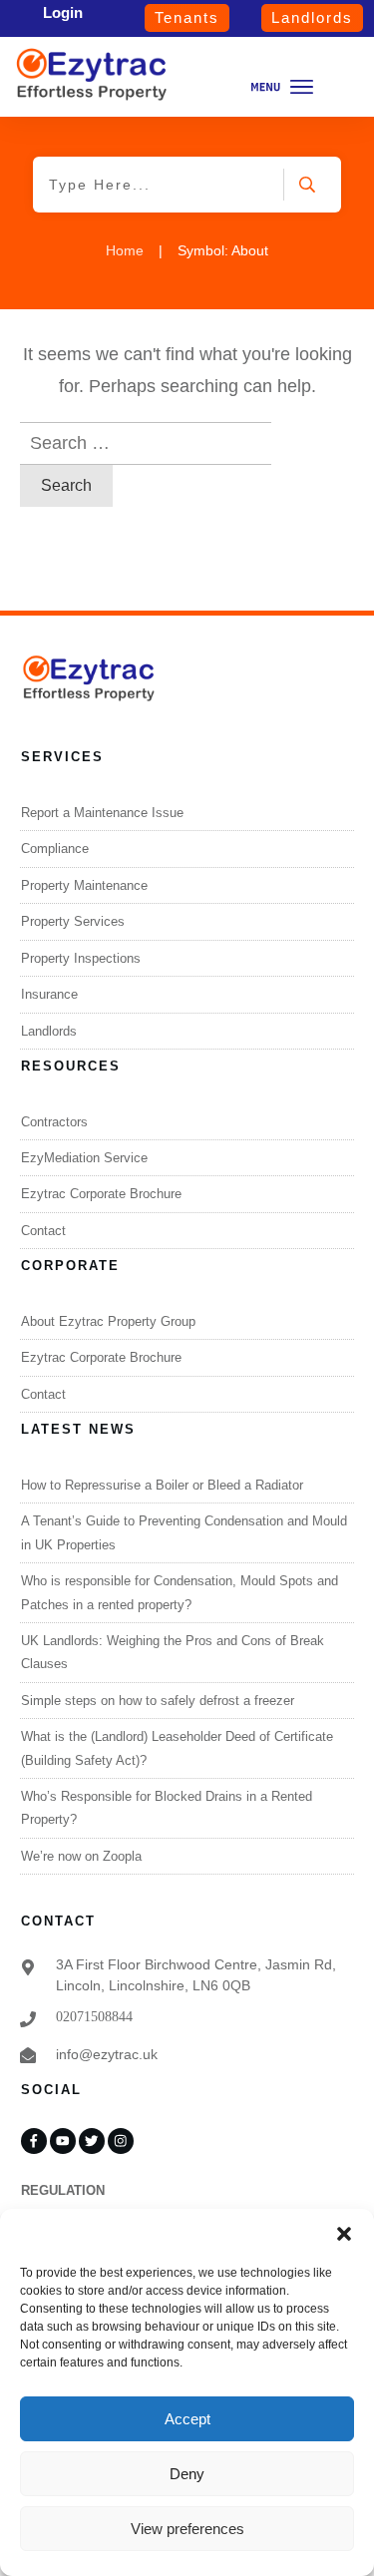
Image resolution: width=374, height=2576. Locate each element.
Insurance (49, 994)
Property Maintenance (84, 885)
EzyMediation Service (84, 1158)
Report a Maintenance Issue (102, 813)
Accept (187, 2419)
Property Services (73, 921)
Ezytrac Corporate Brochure (101, 1194)
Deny (187, 2474)
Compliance (55, 849)
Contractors (54, 1122)
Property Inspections (81, 958)
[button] (344, 2234)
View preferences (187, 2529)
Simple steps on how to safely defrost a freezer (158, 1701)
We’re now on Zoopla (81, 1856)
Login (63, 12)
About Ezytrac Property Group (108, 1321)
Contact (43, 1231)
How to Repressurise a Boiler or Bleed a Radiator (162, 1485)
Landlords (49, 1031)
